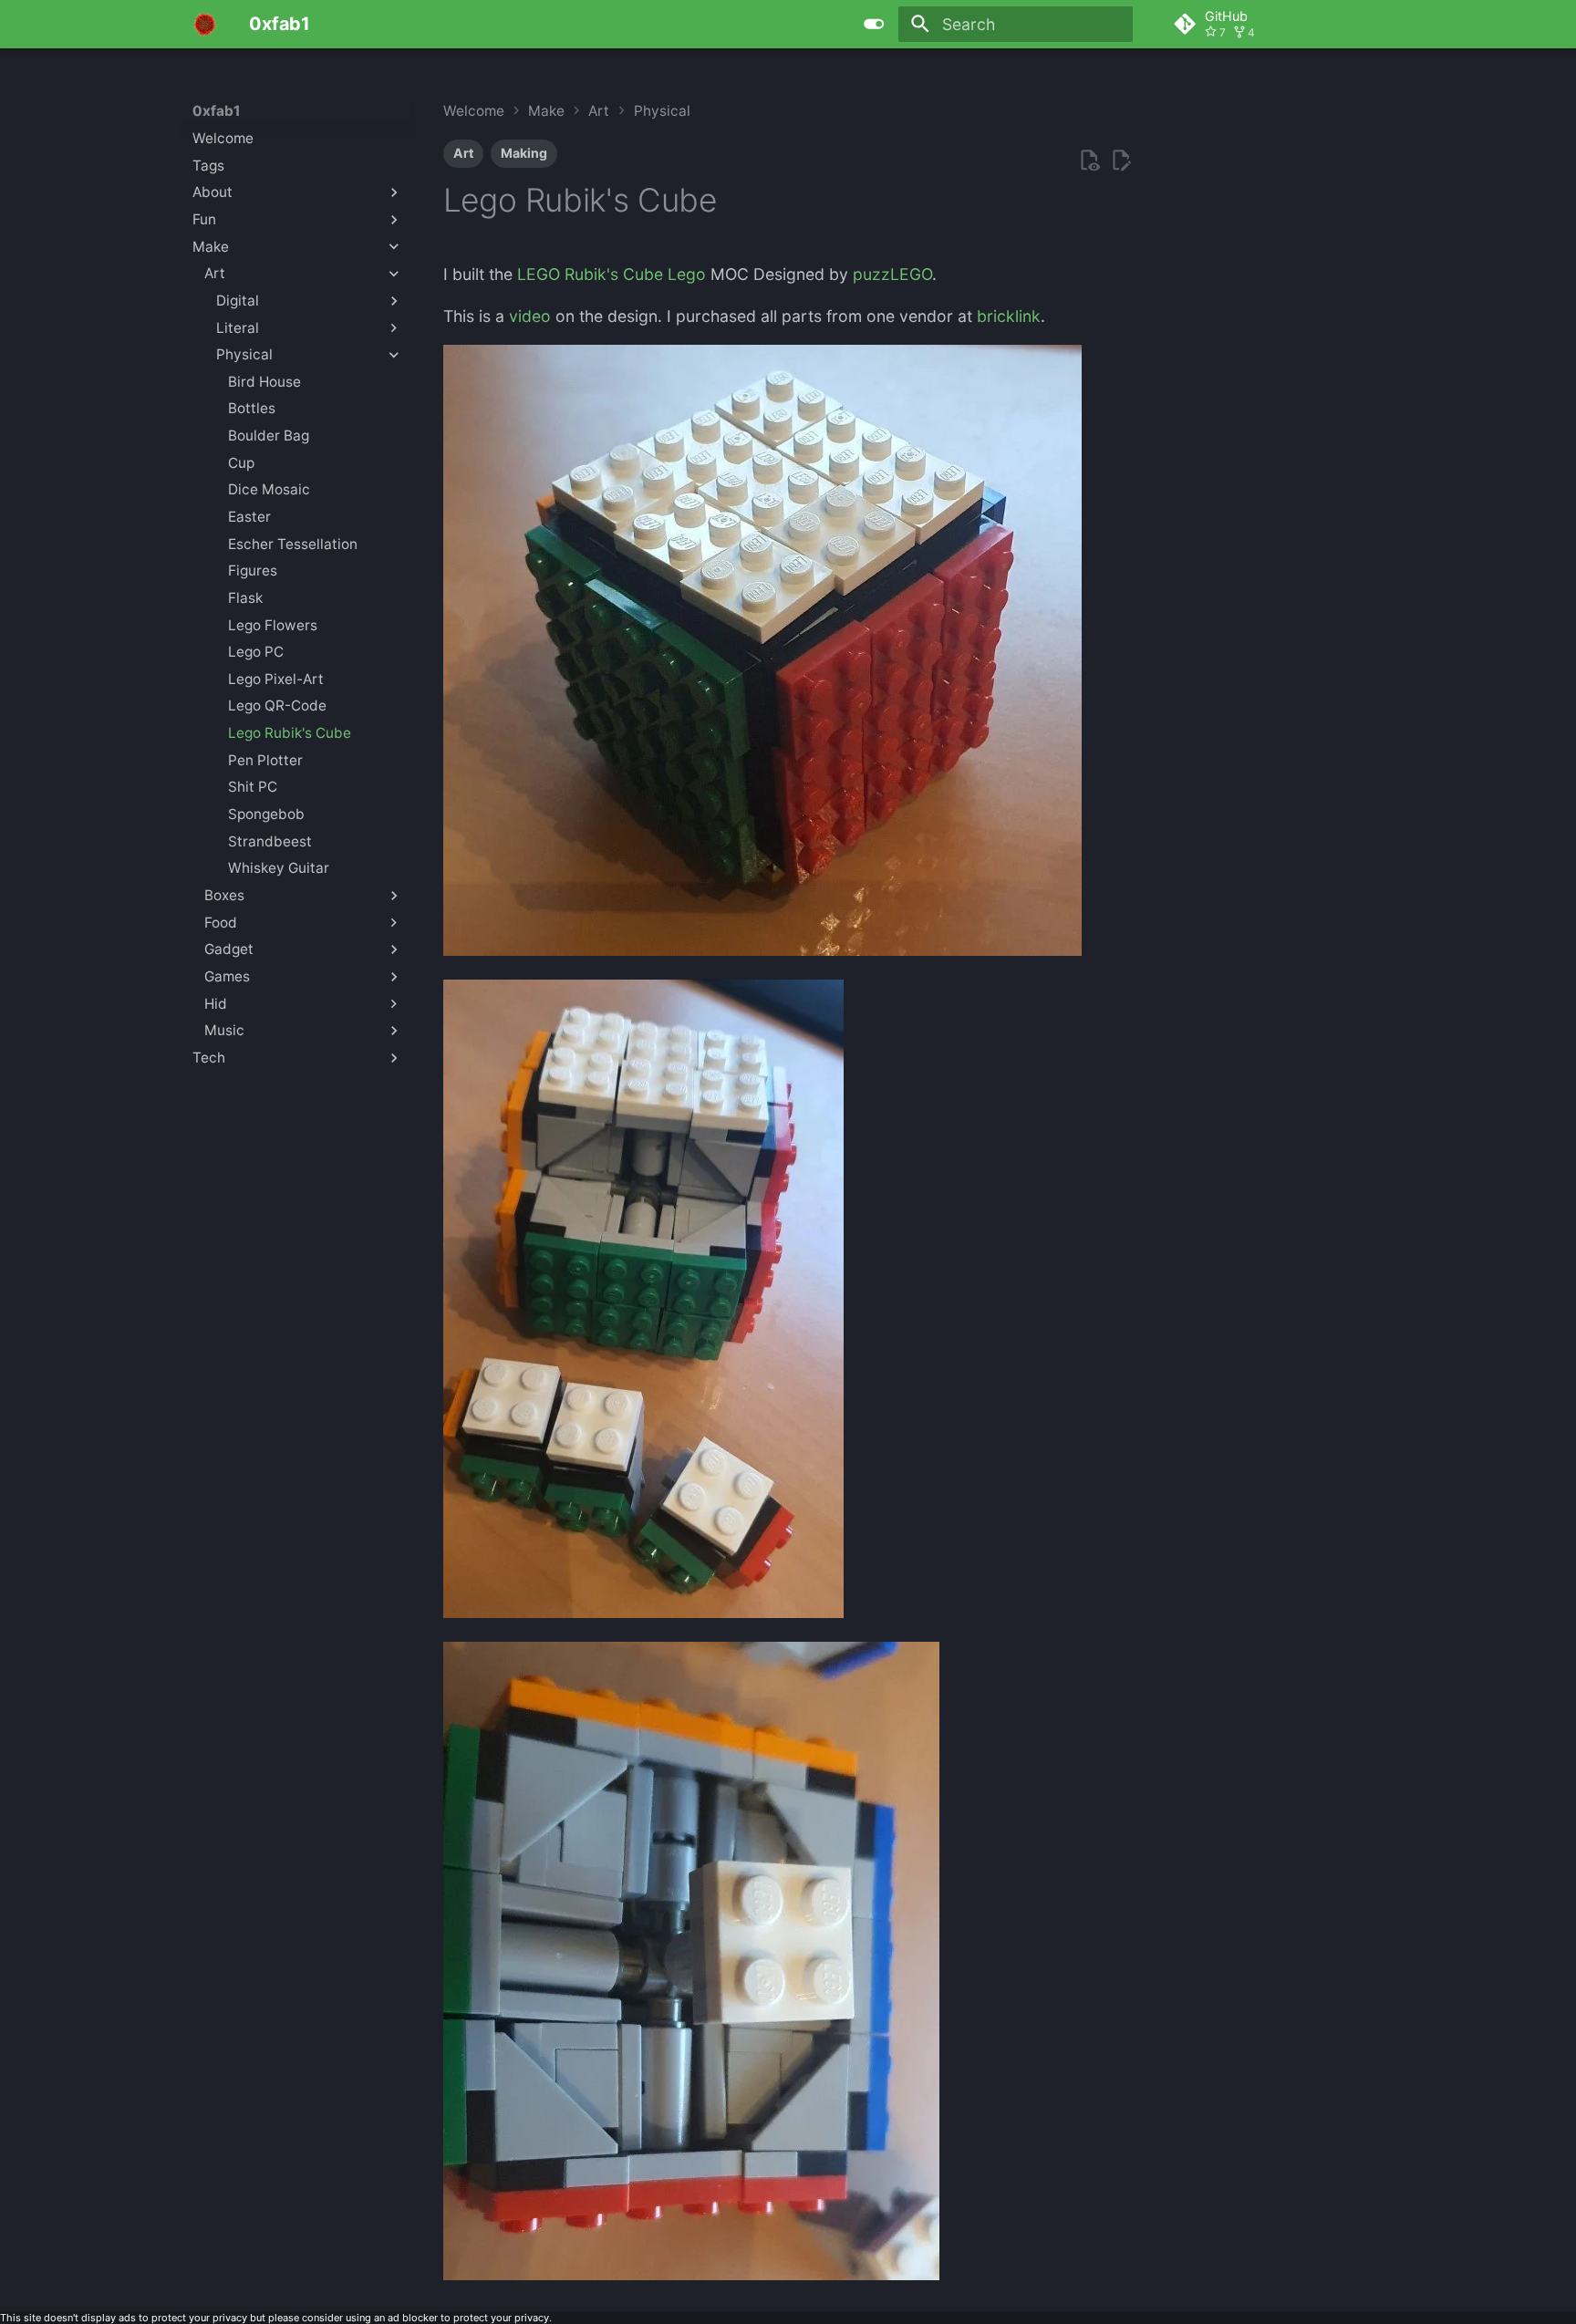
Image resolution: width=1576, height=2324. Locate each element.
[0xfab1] (205, 24)
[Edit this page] (1121, 161)
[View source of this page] (1089, 161)
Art (463, 153)
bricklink (1009, 316)
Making (524, 153)
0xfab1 (217, 111)
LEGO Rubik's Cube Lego (612, 274)
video (530, 316)
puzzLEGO (892, 274)
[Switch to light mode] (875, 24)
